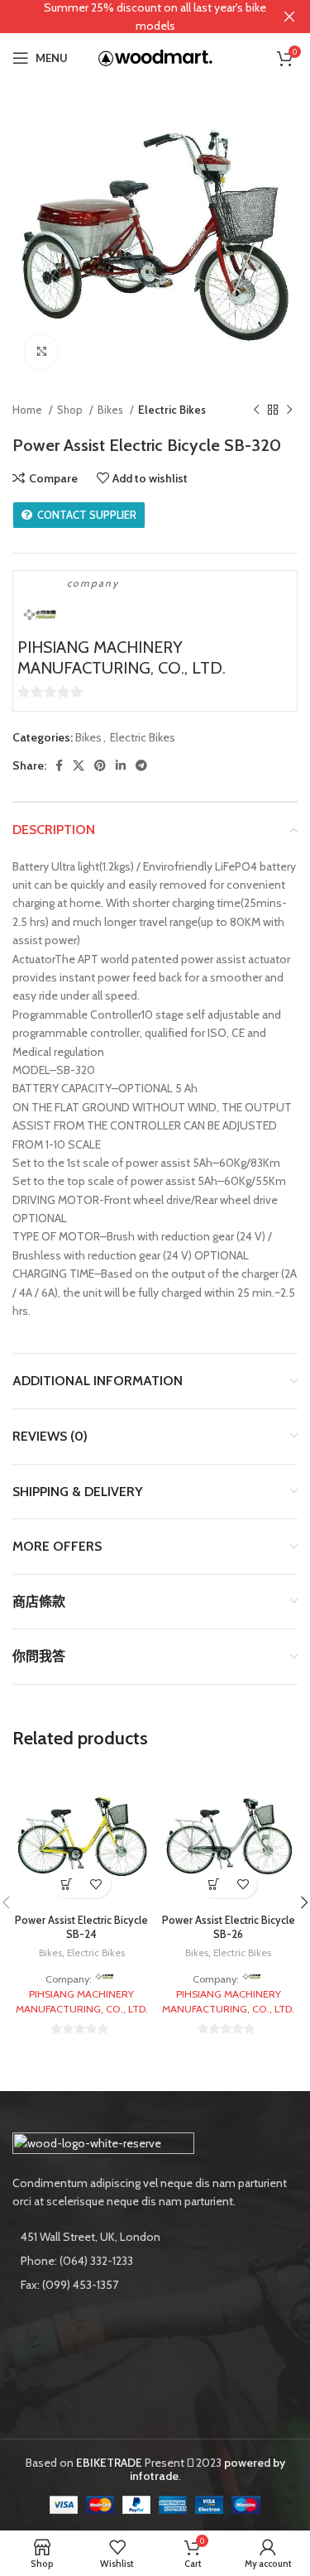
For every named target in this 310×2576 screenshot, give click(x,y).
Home (29, 410)
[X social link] (79, 765)
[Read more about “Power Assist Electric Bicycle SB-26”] (214, 1884)
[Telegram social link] (141, 765)
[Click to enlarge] (41, 352)
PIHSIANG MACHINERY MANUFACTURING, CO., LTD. (122, 657)
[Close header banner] (289, 17)
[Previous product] (256, 410)
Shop (71, 410)
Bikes (112, 410)
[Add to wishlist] (96, 1884)
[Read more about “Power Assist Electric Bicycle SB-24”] (67, 1884)
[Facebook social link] (59, 765)
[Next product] (289, 410)
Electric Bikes (172, 410)
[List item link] (155, 2261)
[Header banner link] (130, 17)
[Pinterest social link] (100, 765)
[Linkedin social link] (121, 765)
